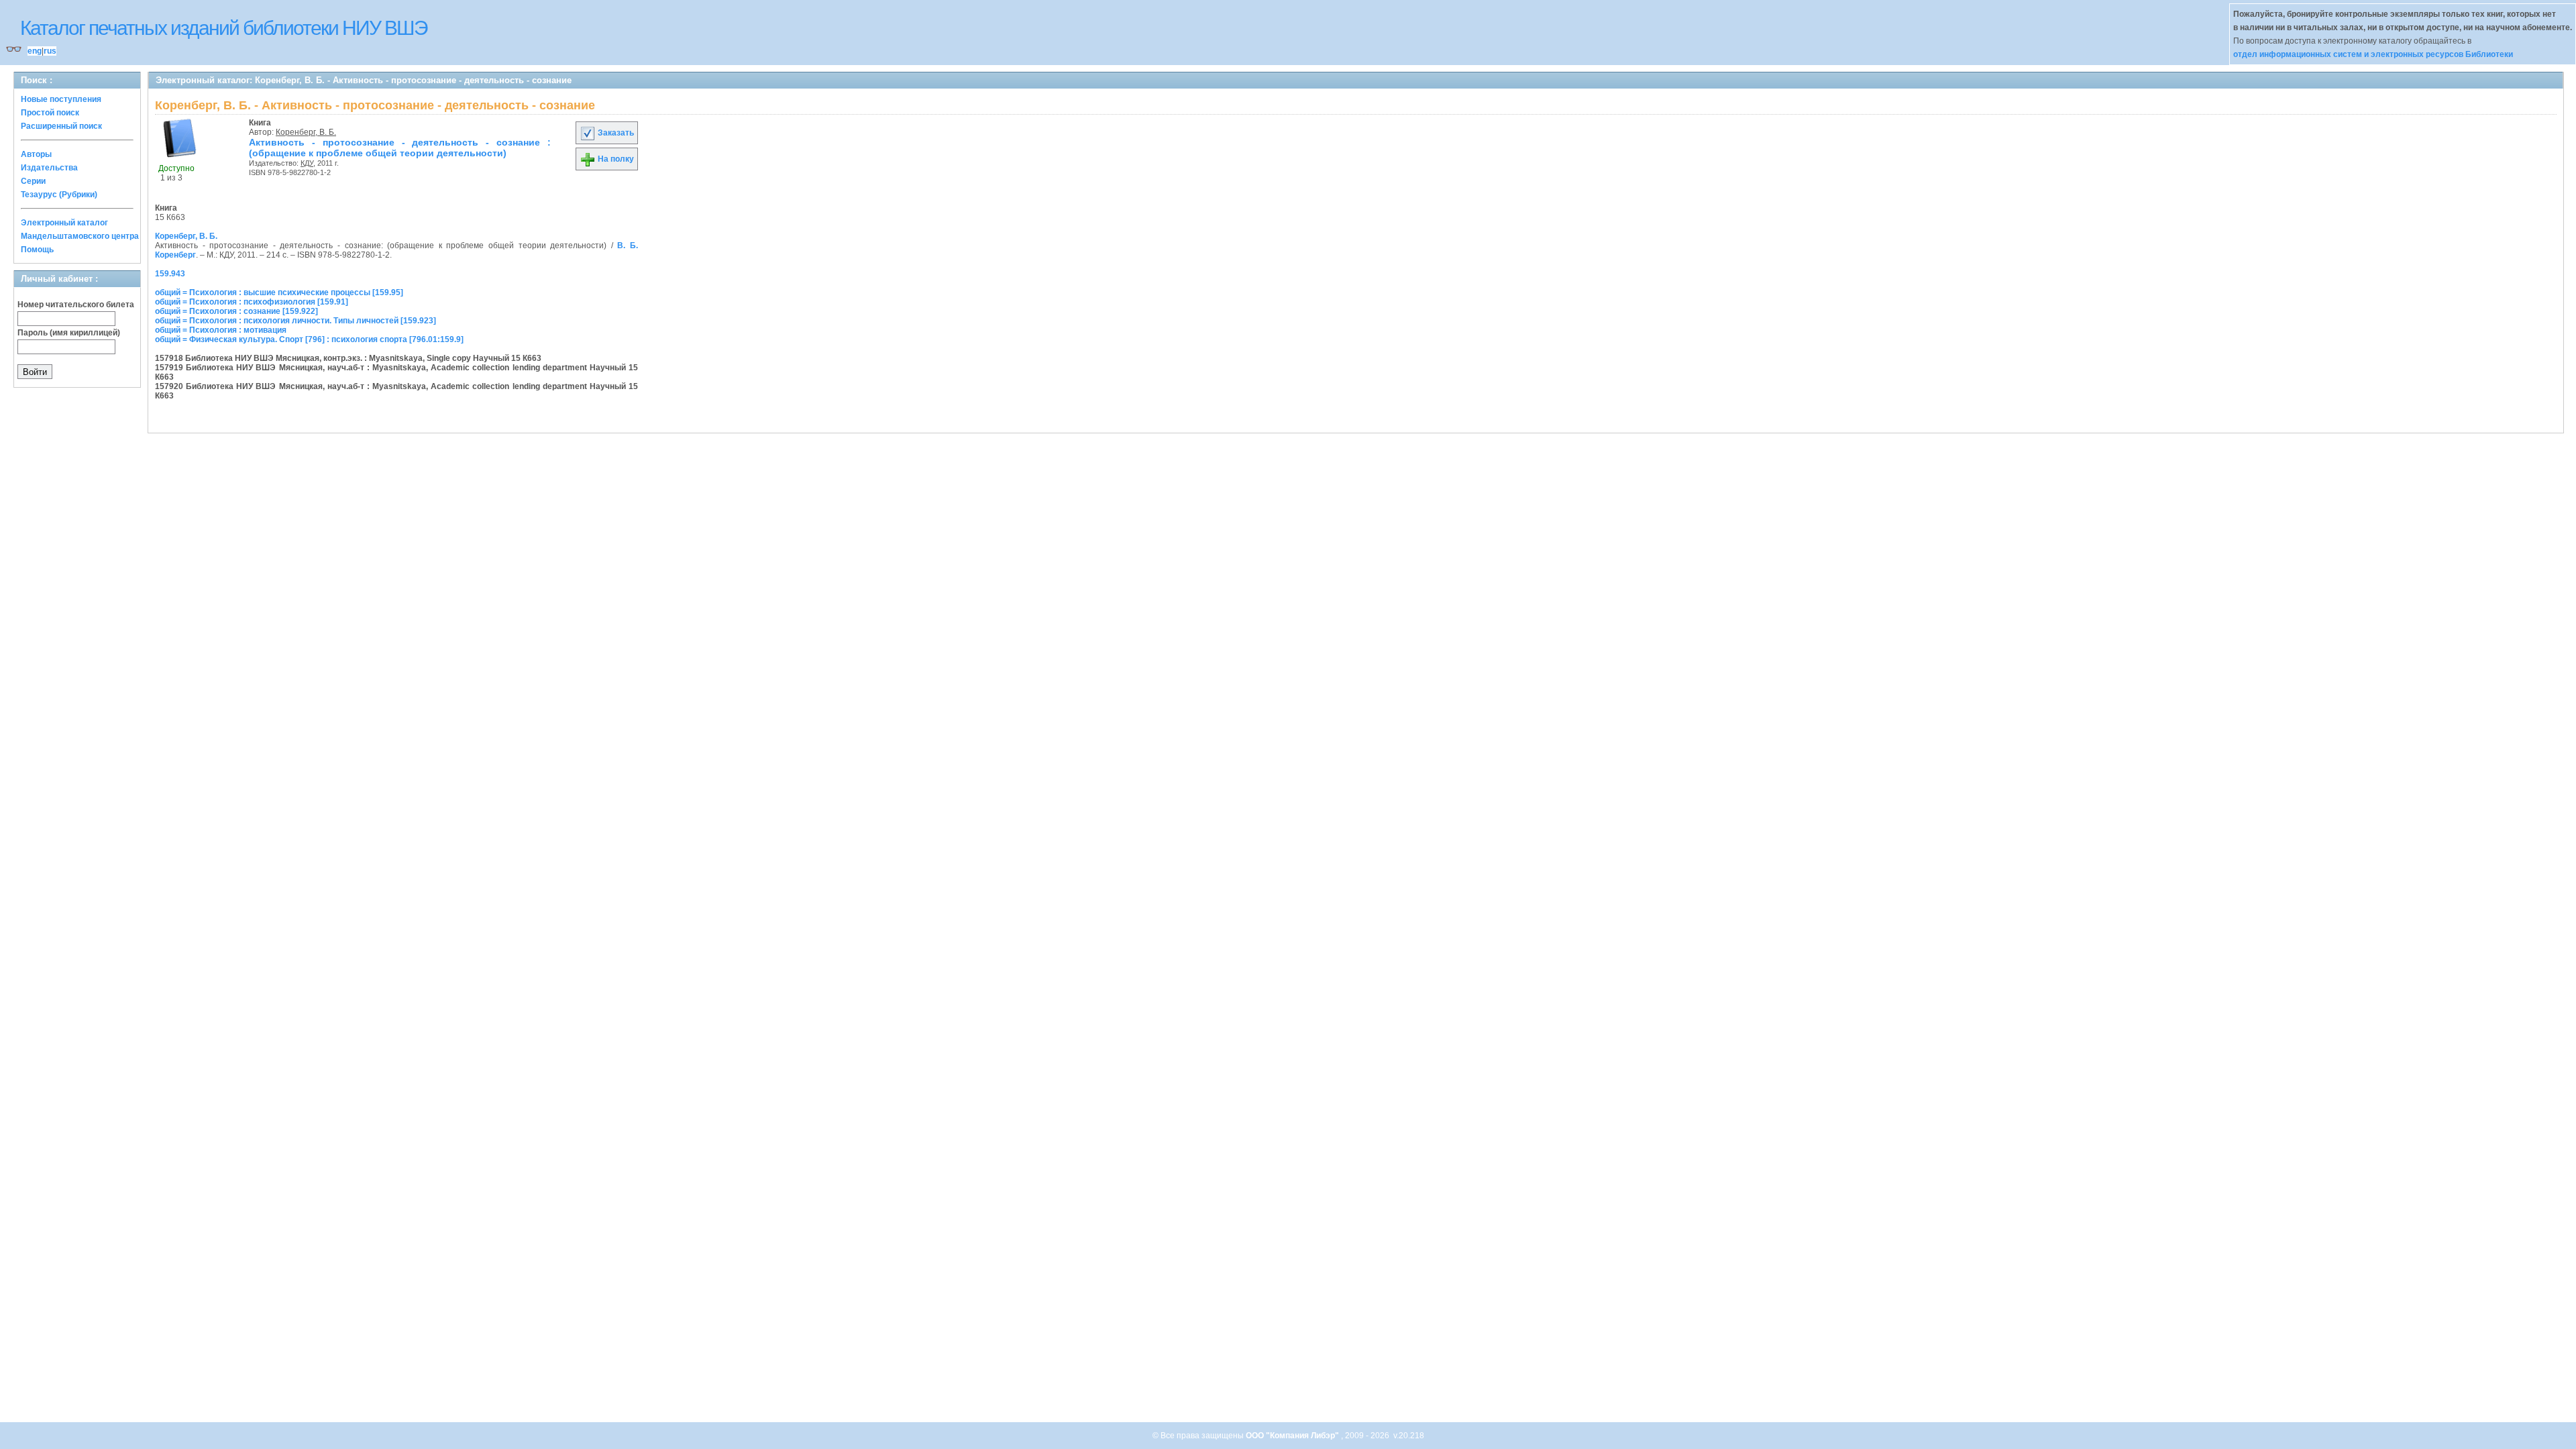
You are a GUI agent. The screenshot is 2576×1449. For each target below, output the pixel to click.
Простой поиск (50, 113)
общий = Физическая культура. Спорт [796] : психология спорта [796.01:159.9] (309, 339)
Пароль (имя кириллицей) (69, 333)
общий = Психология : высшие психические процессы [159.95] (279, 292)
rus (50, 51)
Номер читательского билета (76, 305)
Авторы (36, 154)
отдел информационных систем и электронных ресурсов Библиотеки (2373, 54)
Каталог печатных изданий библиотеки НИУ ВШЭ (224, 28)
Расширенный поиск (61, 126)
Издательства (49, 168)
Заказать (615, 133)
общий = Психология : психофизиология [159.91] (252, 302)
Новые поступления (61, 99)
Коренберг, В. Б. (306, 132)
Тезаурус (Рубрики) (59, 195)
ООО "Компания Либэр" (1293, 1436)
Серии (33, 181)
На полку (615, 159)
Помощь (37, 250)
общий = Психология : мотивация (221, 330)
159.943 (170, 274)
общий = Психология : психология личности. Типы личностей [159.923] (296, 321)
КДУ (307, 163)
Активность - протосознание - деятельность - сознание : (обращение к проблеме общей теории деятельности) (400, 148)
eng (35, 51)
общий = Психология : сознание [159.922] (236, 311)
